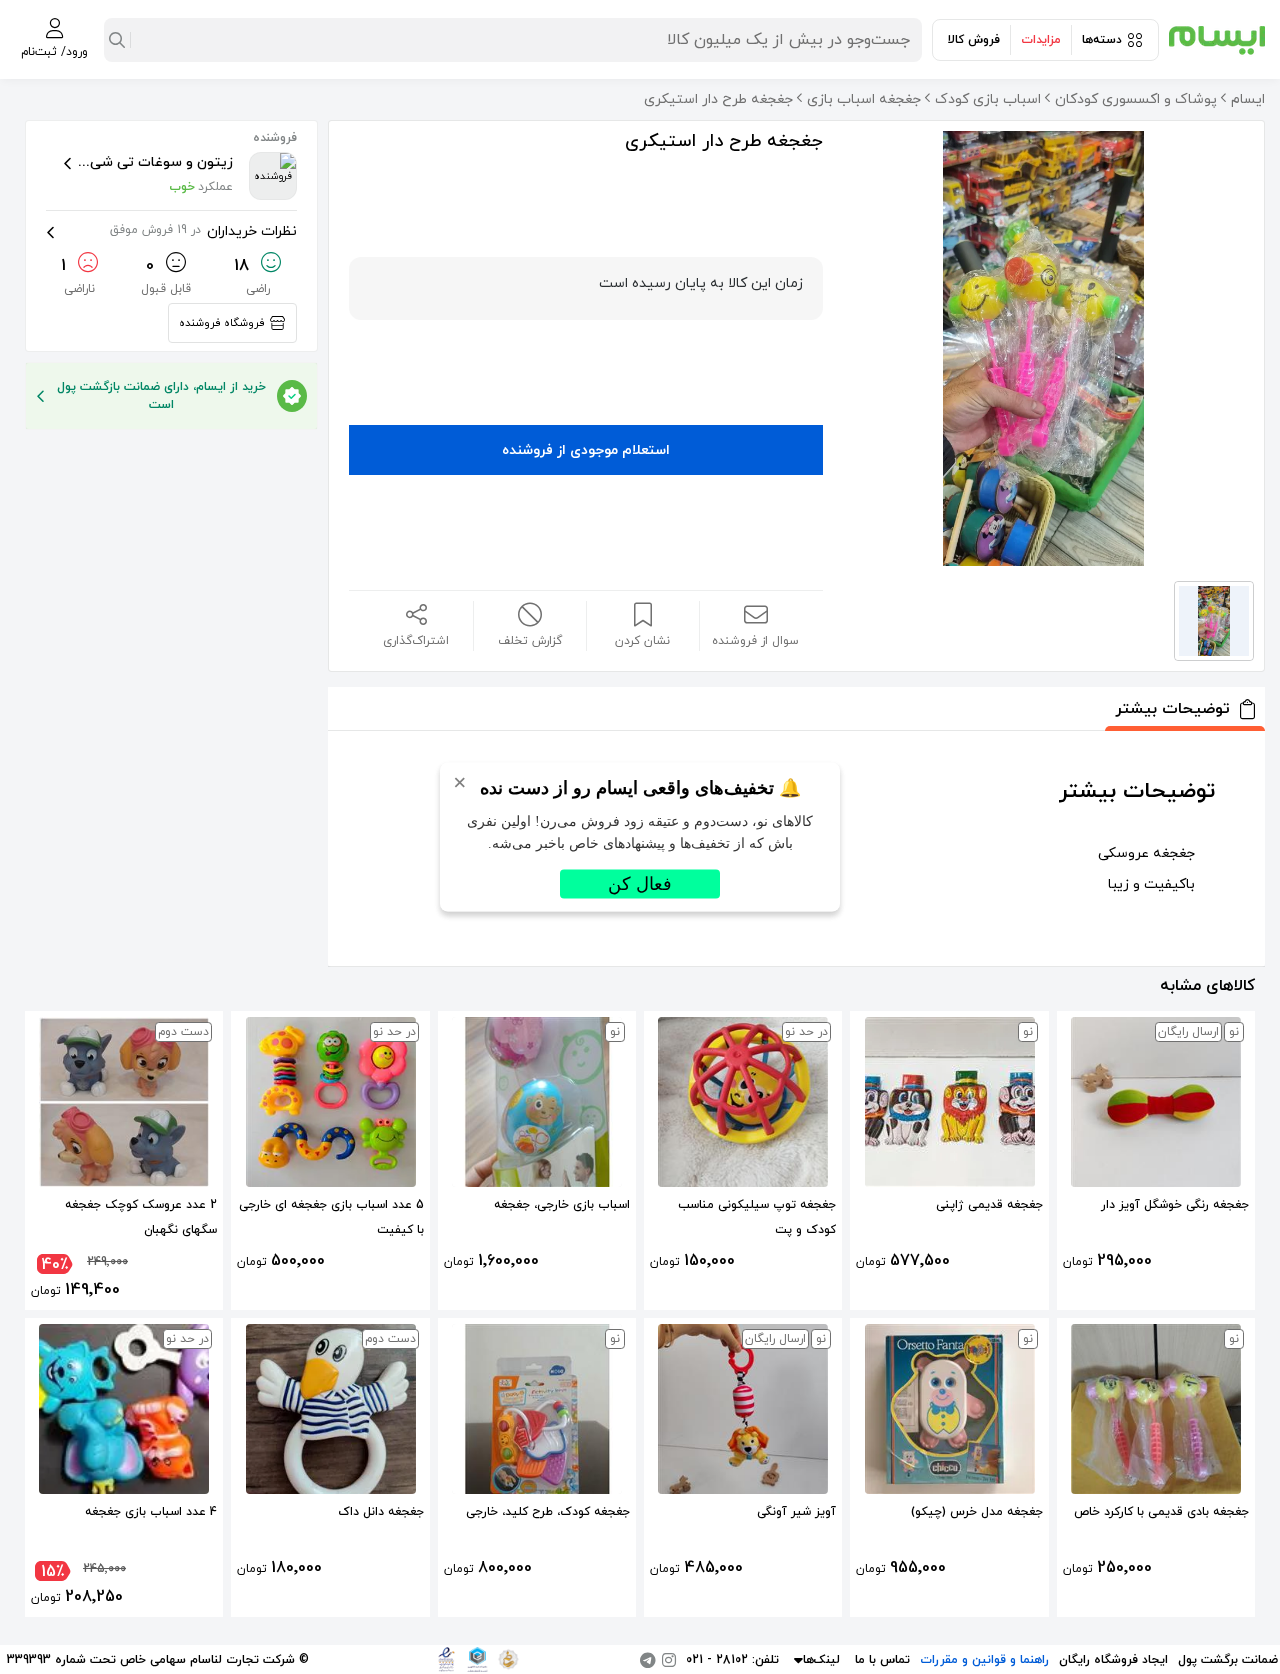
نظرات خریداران (203, 231)
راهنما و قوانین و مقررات (984, 1660)
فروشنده (275, 138)
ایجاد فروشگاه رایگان (1113, 1660)
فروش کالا (974, 40)
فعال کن (640, 884)
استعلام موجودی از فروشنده (586, 450)
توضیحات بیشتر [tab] (1172, 709)
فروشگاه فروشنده (222, 323)
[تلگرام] (648, 1660)
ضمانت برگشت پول (1228, 1660)
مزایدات (1041, 40)
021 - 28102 (717, 1660)
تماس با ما (882, 1660)
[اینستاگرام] (669, 1660)
